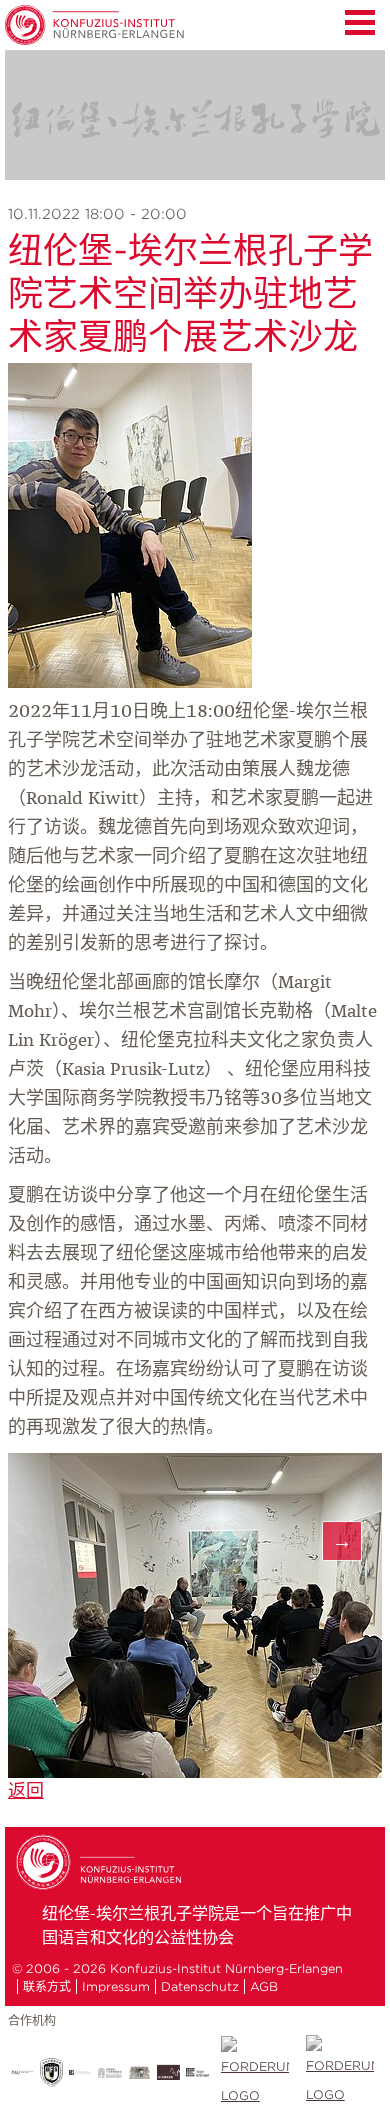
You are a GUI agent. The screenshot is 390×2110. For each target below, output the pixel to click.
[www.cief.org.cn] (109, 2073)
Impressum (116, 1986)
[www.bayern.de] (139, 2072)
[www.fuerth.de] (339, 2072)
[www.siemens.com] (254, 2073)
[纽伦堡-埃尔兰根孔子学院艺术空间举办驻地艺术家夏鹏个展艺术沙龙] (130, 683)
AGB (264, 1986)
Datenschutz (200, 1986)
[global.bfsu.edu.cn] (51, 2072)
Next (342, 1541)
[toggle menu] (360, 20)
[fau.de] (22, 2072)
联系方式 (47, 1986)
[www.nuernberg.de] (168, 2072)
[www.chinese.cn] (80, 2072)
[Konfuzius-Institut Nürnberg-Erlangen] (102, 1887)
